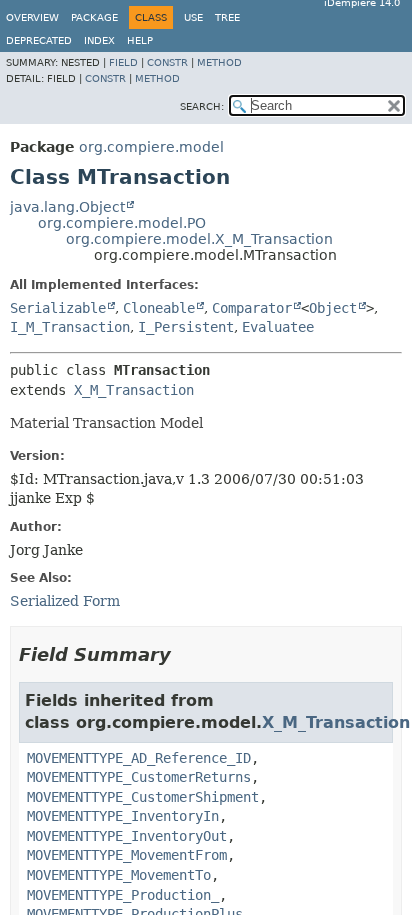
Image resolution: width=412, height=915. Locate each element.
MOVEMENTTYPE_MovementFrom (127, 855)
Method (219, 62)
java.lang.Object (67, 207)
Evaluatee (278, 327)
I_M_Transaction (70, 327)
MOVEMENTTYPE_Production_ (123, 895)
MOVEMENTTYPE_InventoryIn (123, 816)
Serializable (58, 308)
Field (123, 62)
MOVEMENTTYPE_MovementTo (119, 875)
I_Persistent (186, 327)
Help (140, 40)
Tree (227, 17)
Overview (32, 17)
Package (94, 17)
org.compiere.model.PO (122, 223)
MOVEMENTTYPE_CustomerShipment (143, 797)
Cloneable (159, 308)
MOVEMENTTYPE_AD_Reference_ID (139, 758)
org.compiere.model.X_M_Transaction (199, 239)
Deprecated (39, 40)
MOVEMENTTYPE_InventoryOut (127, 836)
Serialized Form (65, 601)
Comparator (252, 308)
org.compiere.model (151, 147)
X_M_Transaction (134, 390)
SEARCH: (202, 106)
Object (333, 308)
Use (193, 17)
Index (99, 40)
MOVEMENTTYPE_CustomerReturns (139, 777)
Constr (167, 62)
